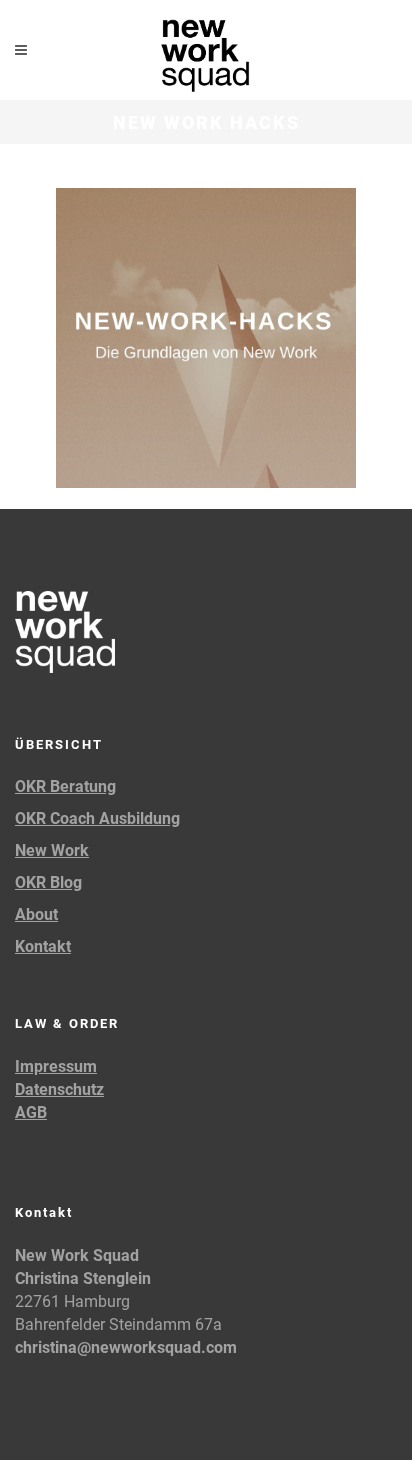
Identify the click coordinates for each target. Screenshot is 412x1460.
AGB (31, 1112)
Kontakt (43, 946)
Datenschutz (59, 1089)
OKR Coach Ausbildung (97, 818)
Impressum (56, 1066)
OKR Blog (48, 882)
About (36, 914)
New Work (52, 850)
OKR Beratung (65, 786)
